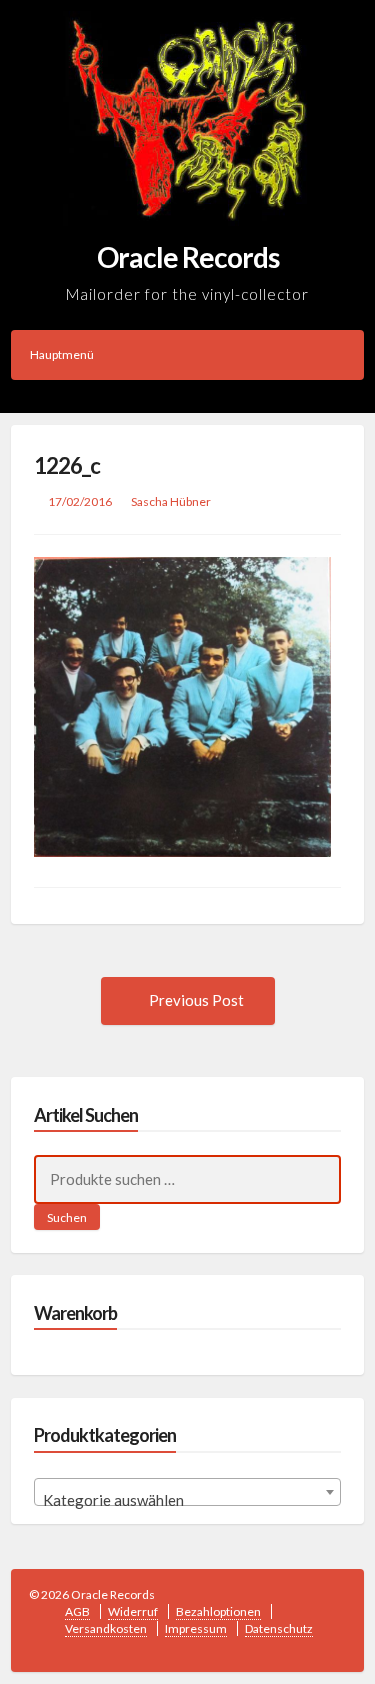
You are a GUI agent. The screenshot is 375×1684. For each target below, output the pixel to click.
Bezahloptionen (218, 1611)
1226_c (67, 465)
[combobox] (188, 1492)
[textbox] (188, 1500)
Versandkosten (106, 1628)
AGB (77, 1611)
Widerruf (133, 1611)
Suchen (67, 1217)
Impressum (196, 1628)
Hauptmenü (62, 354)
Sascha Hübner (171, 501)
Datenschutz (279, 1628)
